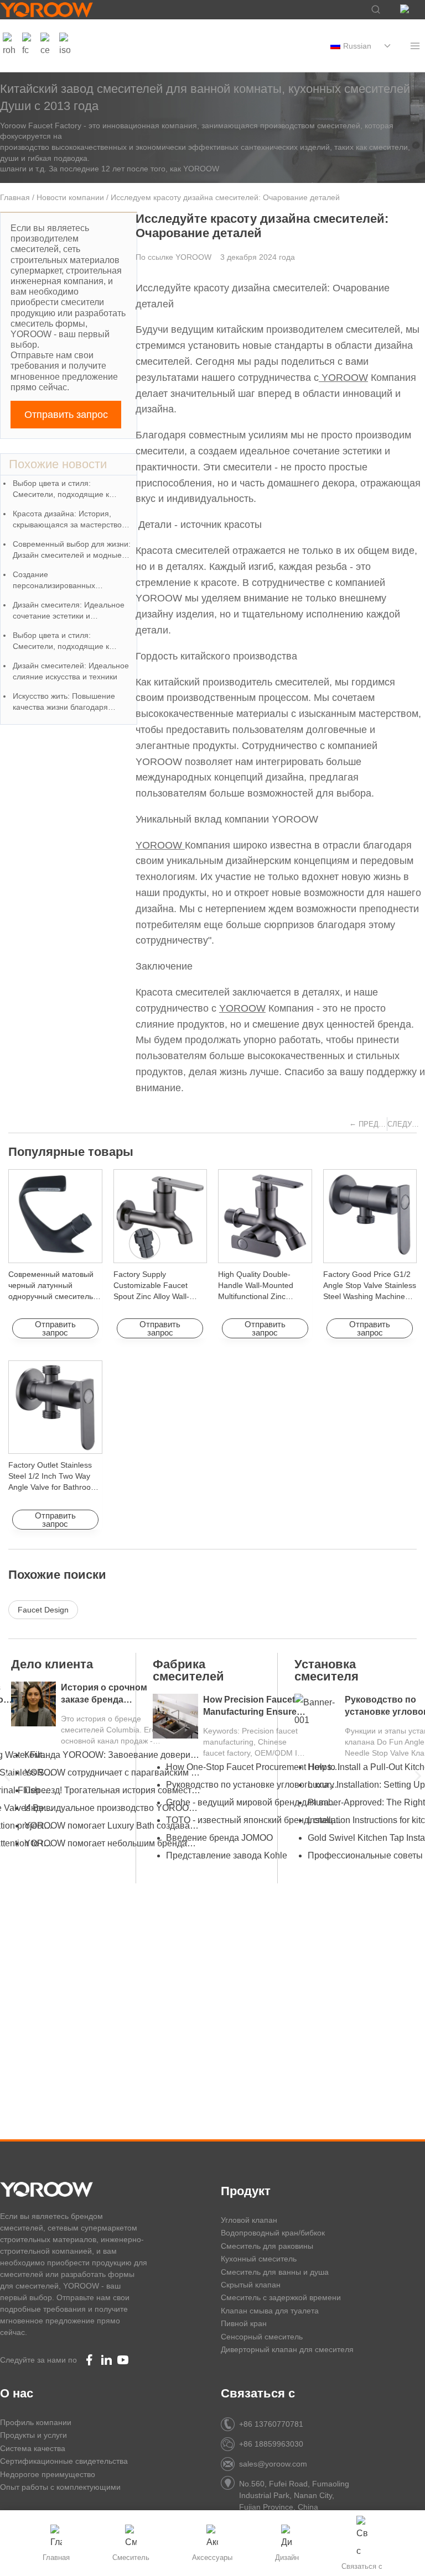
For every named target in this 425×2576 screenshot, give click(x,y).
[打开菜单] (415, 46)
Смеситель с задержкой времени (281, 2297)
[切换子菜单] (387, 46)
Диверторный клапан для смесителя (287, 2349)
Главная (15, 197)
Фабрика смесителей (188, 1670)
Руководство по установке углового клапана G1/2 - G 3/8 (254, 1785)
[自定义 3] (65, 46)
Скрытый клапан (251, 2285)
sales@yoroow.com (273, 2464)
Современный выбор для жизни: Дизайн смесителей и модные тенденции (72, 550)
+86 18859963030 (271, 2444)
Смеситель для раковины (267, 2246)
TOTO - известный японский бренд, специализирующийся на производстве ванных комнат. (254, 1820)
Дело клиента (52, 1664)
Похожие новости (58, 464)
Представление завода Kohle (227, 1855)
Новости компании (70, 197)
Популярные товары (71, 1152)
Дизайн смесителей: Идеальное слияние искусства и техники (71, 671)
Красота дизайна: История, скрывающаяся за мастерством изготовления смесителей (70, 520)
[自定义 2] (46, 46)
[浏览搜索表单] (370, 10)
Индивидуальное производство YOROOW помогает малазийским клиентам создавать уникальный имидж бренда (112, 1808)
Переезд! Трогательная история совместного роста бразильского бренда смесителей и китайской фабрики (112, 1790)
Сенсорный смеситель (262, 2337)
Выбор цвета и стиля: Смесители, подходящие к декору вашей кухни (61, 489)
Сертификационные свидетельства (64, 2461)
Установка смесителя (326, 1670)
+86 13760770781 (271, 2424)
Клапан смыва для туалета (270, 2311)
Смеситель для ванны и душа (275, 2272)
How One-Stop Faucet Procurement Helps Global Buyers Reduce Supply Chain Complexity (254, 1767)
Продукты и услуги (33, 2435)
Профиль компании (36, 2422)
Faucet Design (43, 1610)
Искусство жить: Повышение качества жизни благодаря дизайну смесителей (64, 702)
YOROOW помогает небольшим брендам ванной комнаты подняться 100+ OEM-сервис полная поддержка (112, 1843)
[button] (7, 1776)
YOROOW (343, 378)
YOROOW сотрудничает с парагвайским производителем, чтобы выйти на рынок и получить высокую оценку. (112, 1773)
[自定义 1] (9, 46)
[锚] (28, 46)
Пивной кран (244, 2323)
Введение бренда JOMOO (219, 1838)
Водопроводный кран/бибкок (273, 2233)
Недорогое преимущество (48, 2474)
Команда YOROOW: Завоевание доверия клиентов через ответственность (112, 1755)
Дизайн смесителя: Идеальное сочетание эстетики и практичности (69, 611)
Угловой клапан (249, 2220)
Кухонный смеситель (259, 2259)
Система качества (33, 2448)
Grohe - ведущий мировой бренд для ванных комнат (254, 1802)
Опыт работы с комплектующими (60, 2487)
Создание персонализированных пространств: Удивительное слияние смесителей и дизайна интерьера (70, 581)
